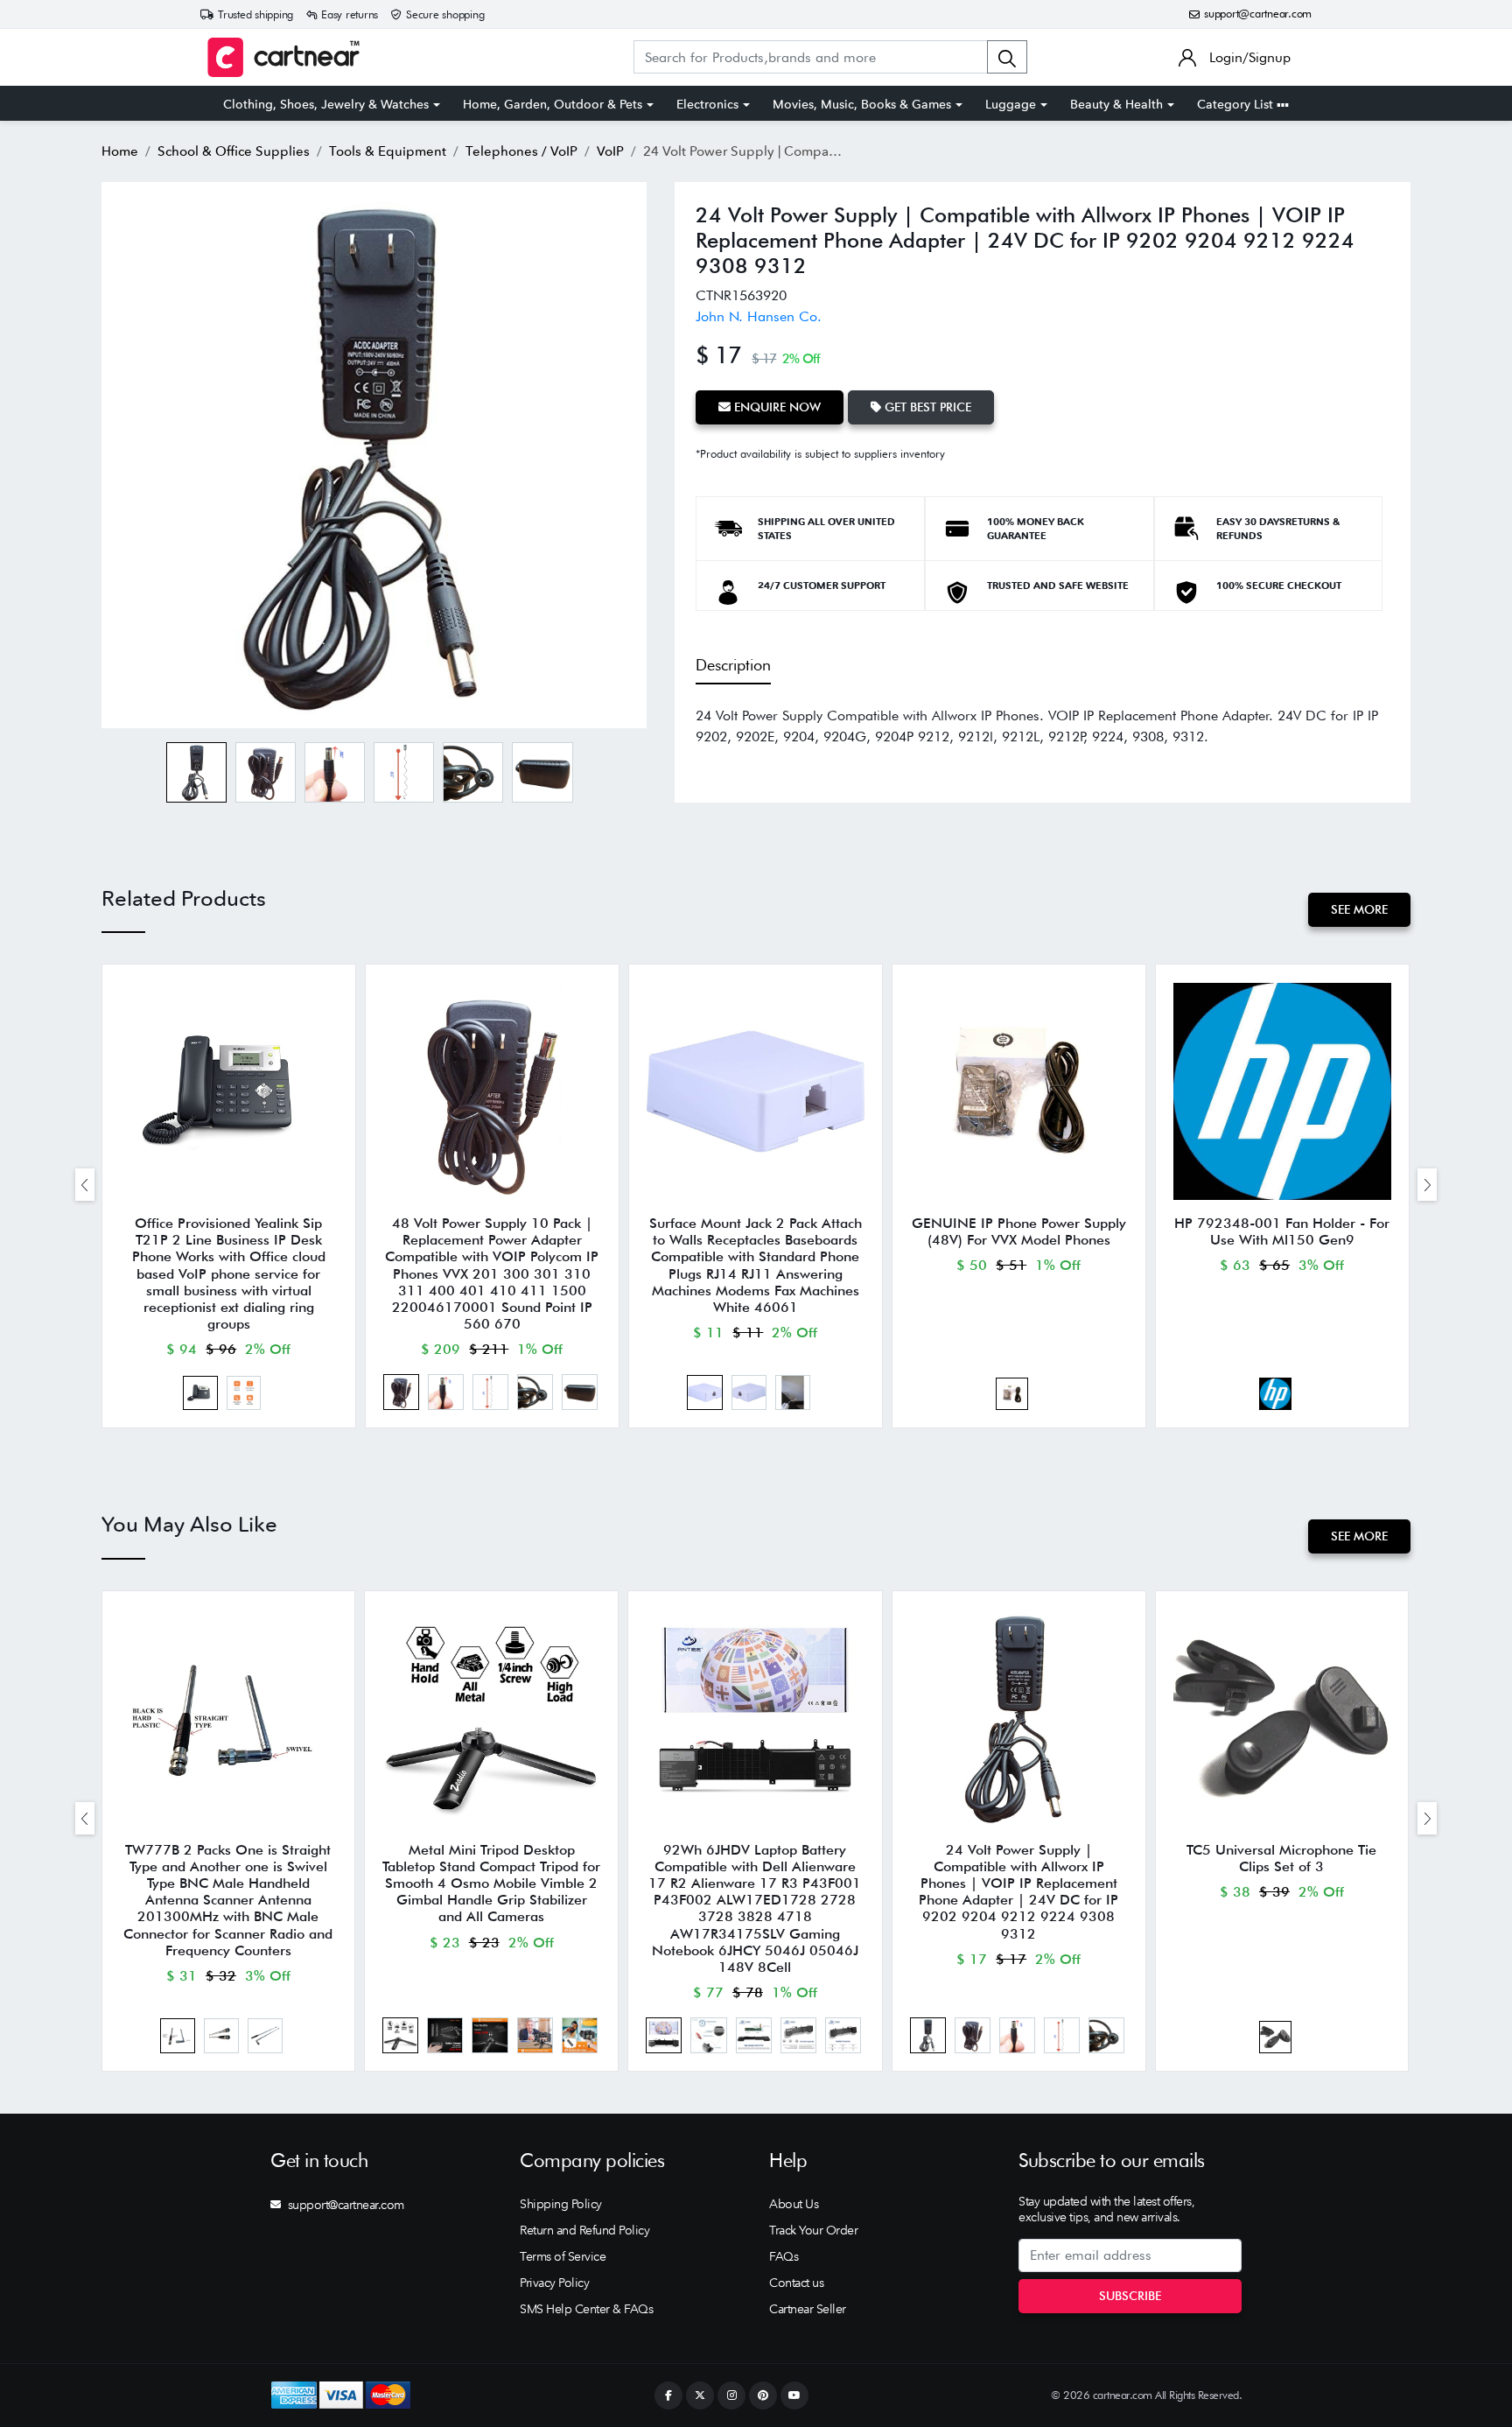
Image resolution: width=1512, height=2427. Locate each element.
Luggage (1011, 104)
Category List (1237, 104)
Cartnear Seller (808, 2309)
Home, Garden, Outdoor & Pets (553, 104)
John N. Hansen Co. (759, 316)
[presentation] (85, 1185)
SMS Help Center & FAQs (586, 2309)
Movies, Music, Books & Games (862, 104)
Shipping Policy (561, 2204)
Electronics (707, 104)
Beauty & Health (1116, 104)
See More (1359, 909)
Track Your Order (813, 2230)
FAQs (784, 2256)
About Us (794, 2204)
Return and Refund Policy (584, 2230)
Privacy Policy (554, 2283)
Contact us (796, 2283)
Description (733, 665)
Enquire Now (776, 407)
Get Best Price (926, 407)
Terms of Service (563, 2256)
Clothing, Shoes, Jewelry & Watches (326, 104)
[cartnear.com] (283, 57)
